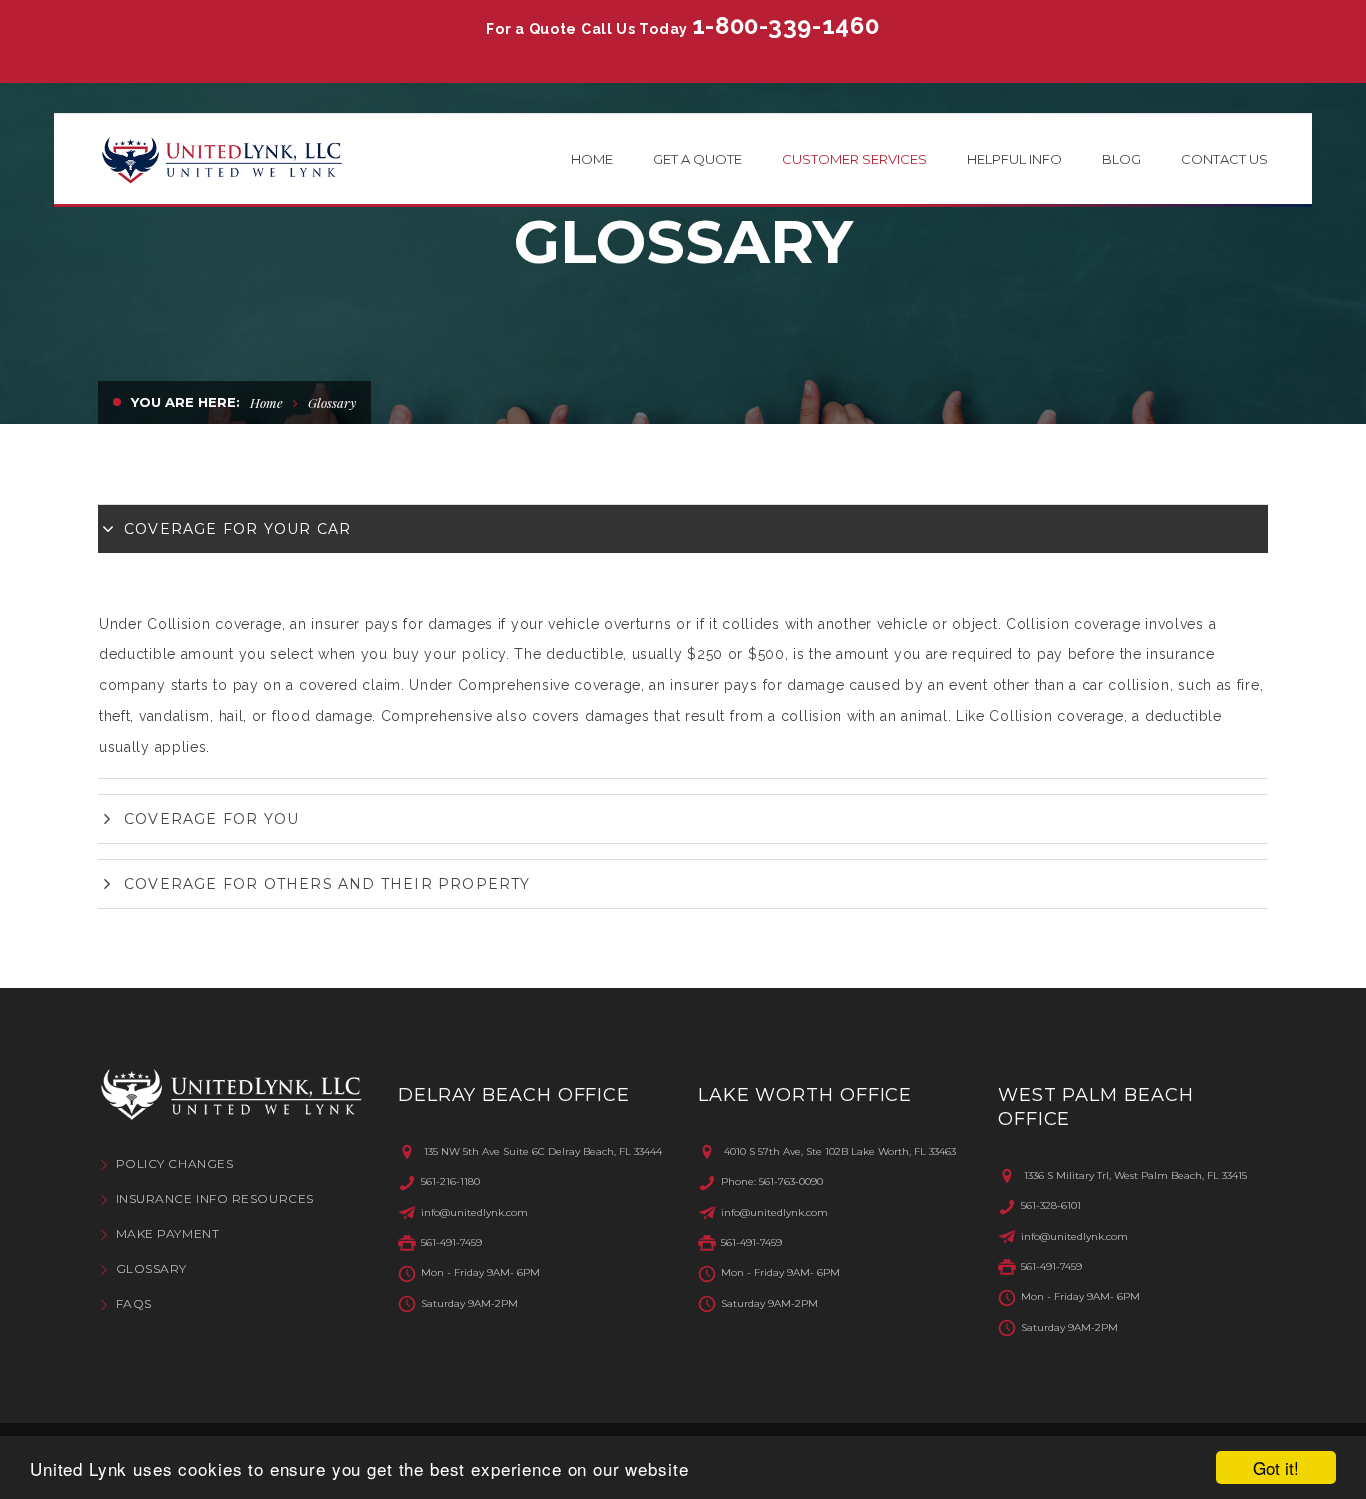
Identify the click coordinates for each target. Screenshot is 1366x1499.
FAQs (134, 1303)
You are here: (185, 402)
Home (266, 402)
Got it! (1276, 1467)
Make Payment (167, 1233)
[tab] (683, 529)
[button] (683, 529)
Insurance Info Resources (215, 1198)
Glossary (151, 1268)
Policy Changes (174, 1163)
